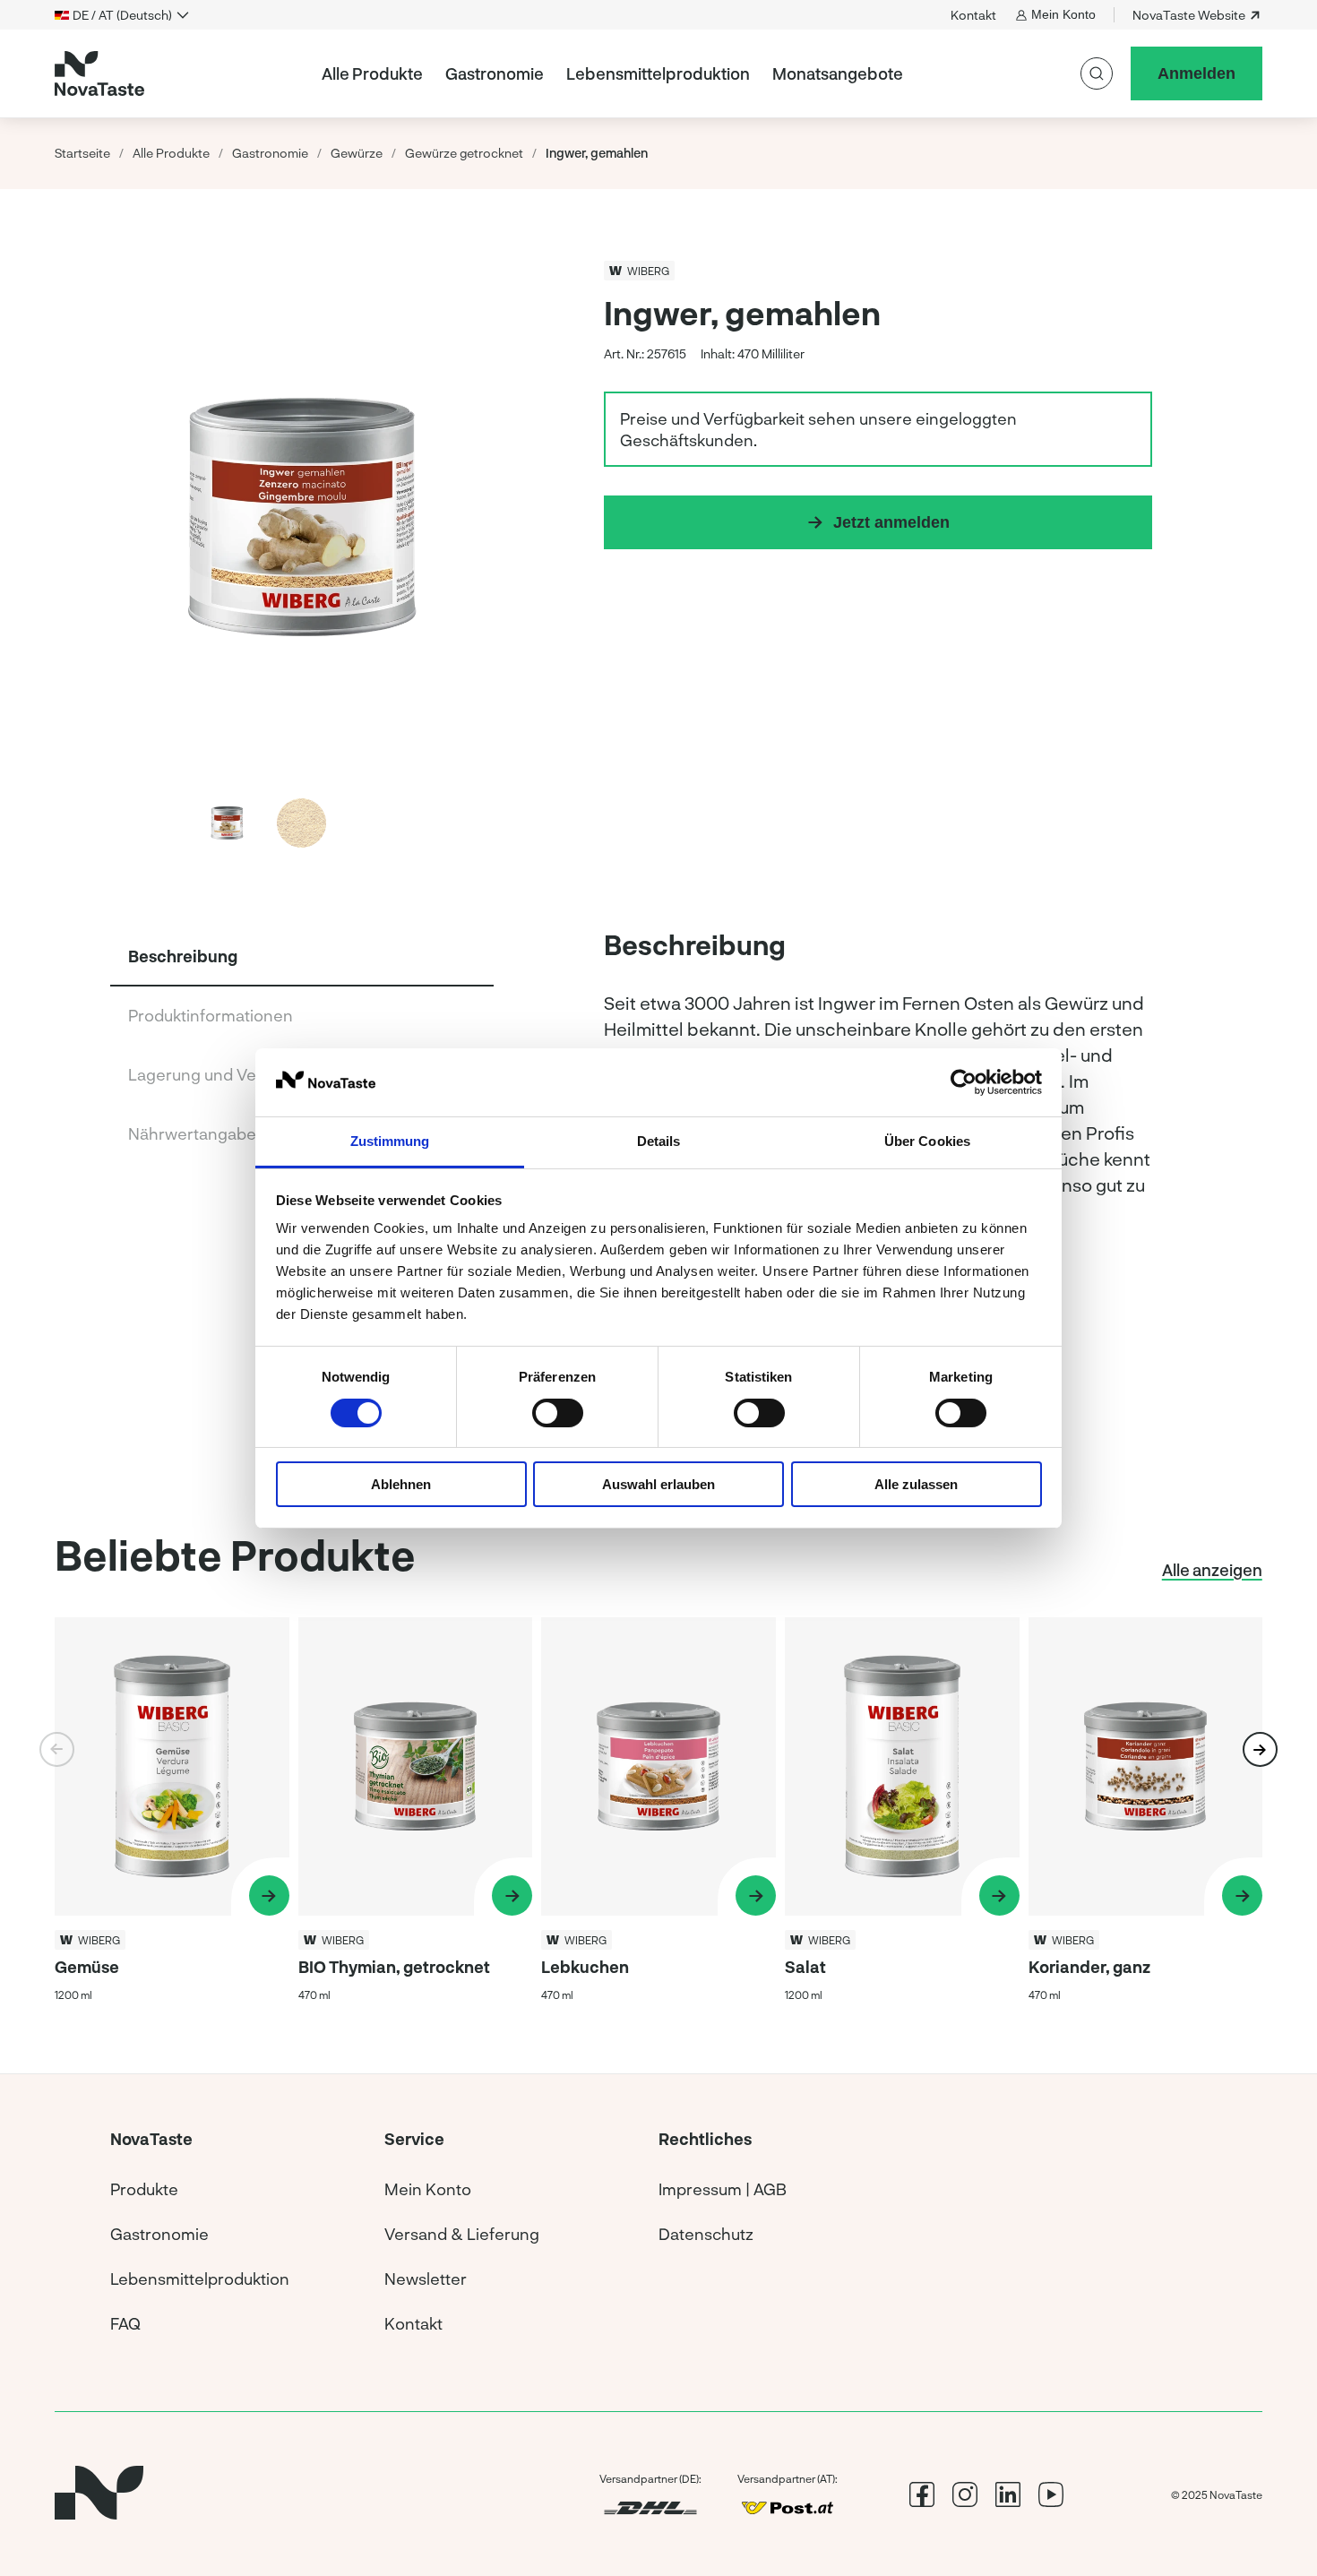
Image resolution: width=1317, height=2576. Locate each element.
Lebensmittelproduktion (658, 73)
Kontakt (973, 15)
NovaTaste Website (1189, 15)
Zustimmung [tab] (390, 1141)
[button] (476, 515)
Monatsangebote (838, 73)
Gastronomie (495, 73)
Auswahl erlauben (658, 1484)
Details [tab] (659, 1141)
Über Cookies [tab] (927, 1141)
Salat (805, 1967)
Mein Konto (1063, 14)
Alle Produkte (372, 73)
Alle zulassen (916, 1484)
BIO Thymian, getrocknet (394, 1967)
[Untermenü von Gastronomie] (551, 73)
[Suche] (1097, 73)
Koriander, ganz (1089, 1967)
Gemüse (87, 1967)
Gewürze (357, 153)
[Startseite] (99, 73)
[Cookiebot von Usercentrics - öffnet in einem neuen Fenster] (964, 1082)
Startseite (82, 153)
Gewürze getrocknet (464, 153)
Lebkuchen (585, 1967)
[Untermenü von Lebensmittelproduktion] (757, 73)
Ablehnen (401, 1484)
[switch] (558, 1413)
